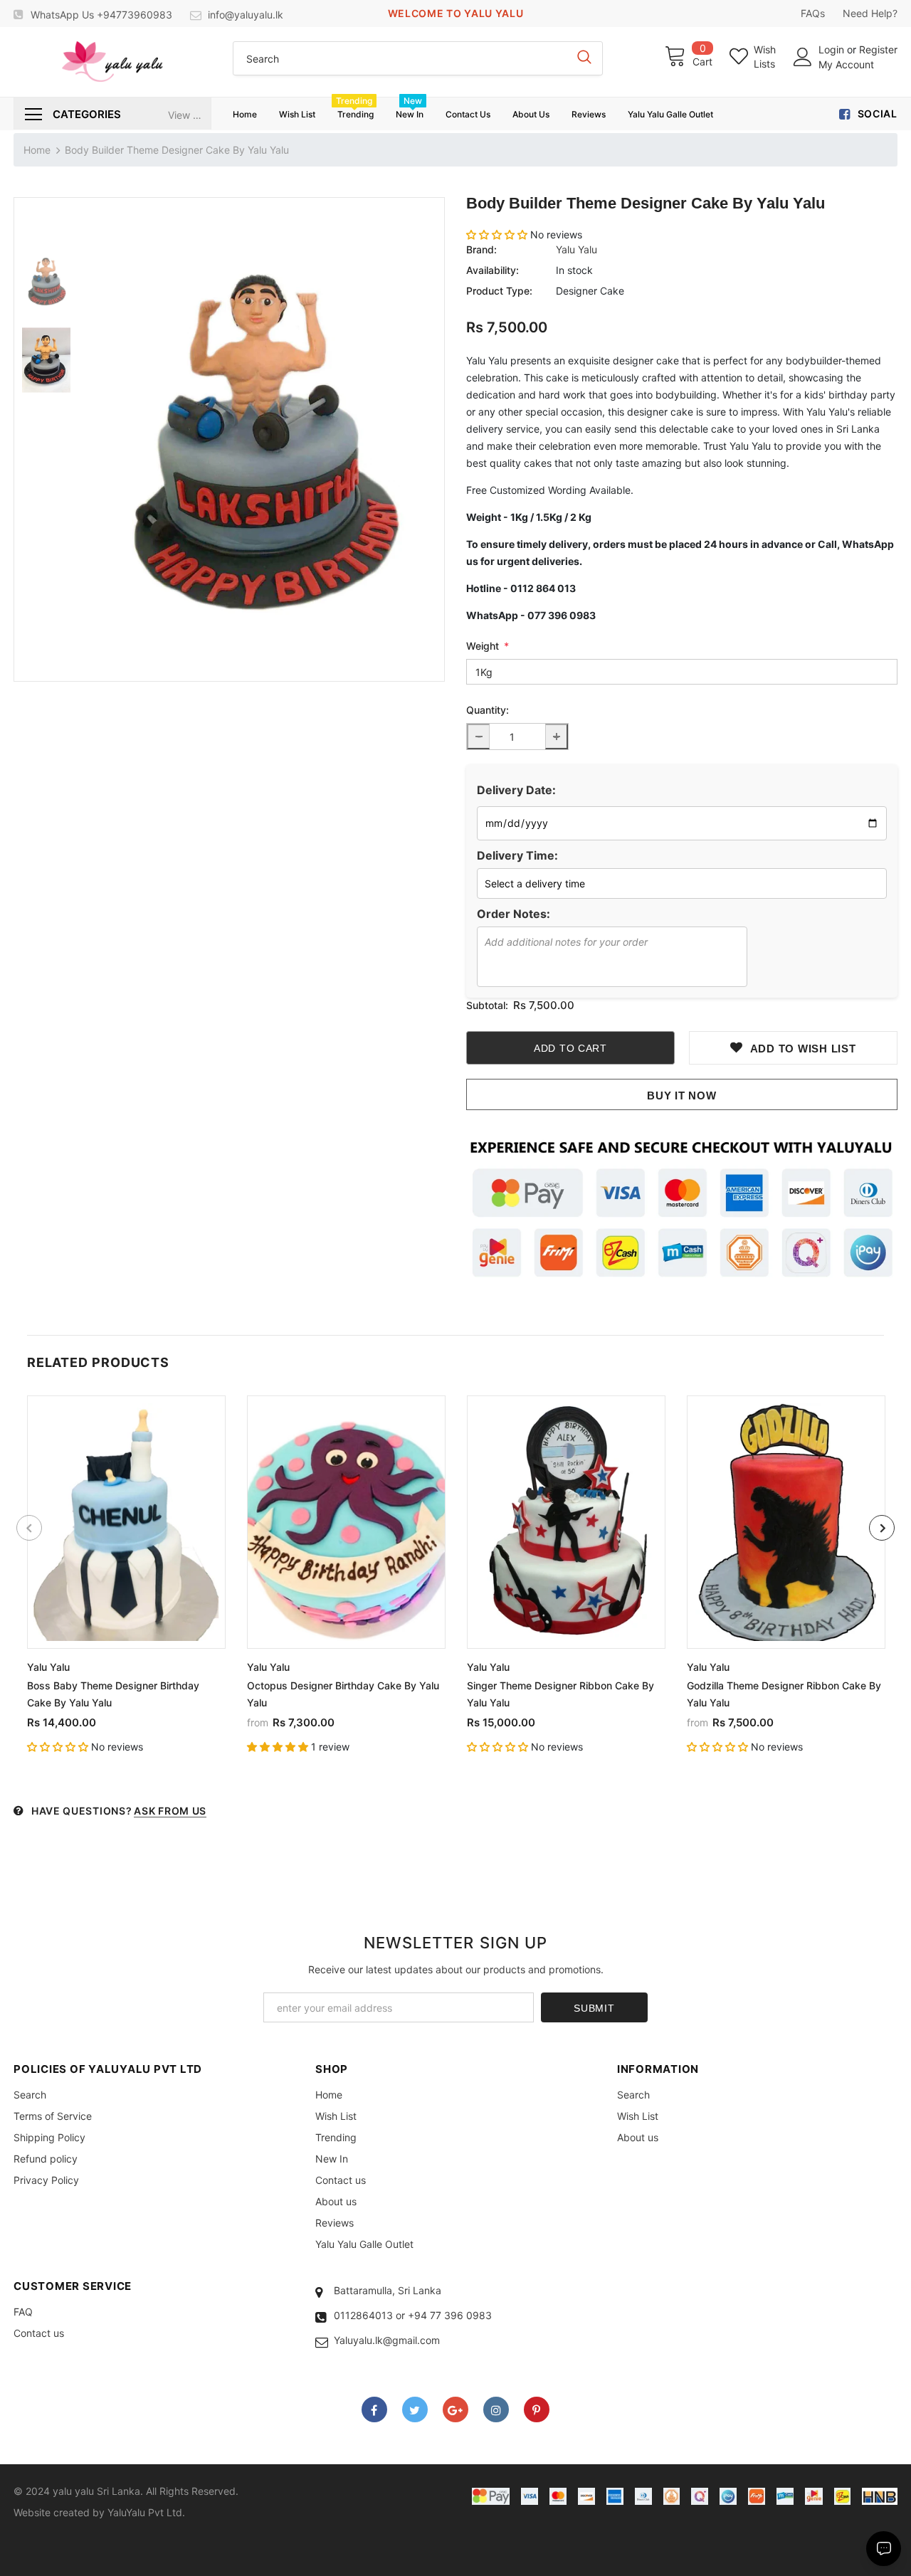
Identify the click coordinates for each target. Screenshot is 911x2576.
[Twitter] (415, 2409)
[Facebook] (374, 2409)
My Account (846, 64)
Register (878, 49)
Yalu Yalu (576, 249)
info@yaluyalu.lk (246, 15)
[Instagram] (496, 2409)
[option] (261, 439)
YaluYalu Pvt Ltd (145, 2512)
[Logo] (112, 62)
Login (833, 49)
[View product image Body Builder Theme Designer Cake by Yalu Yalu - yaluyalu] (261, 439)
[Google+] (455, 2409)
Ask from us (170, 1811)
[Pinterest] (537, 2409)
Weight (488, 646)
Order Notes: (514, 914)
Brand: (481, 249)
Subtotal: (487, 1005)
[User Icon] (803, 57)
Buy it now (682, 1096)
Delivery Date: (516, 790)
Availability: (493, 270)
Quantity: (488, 710)
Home (37, 150)
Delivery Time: (517, 855)
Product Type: (499, 291)
